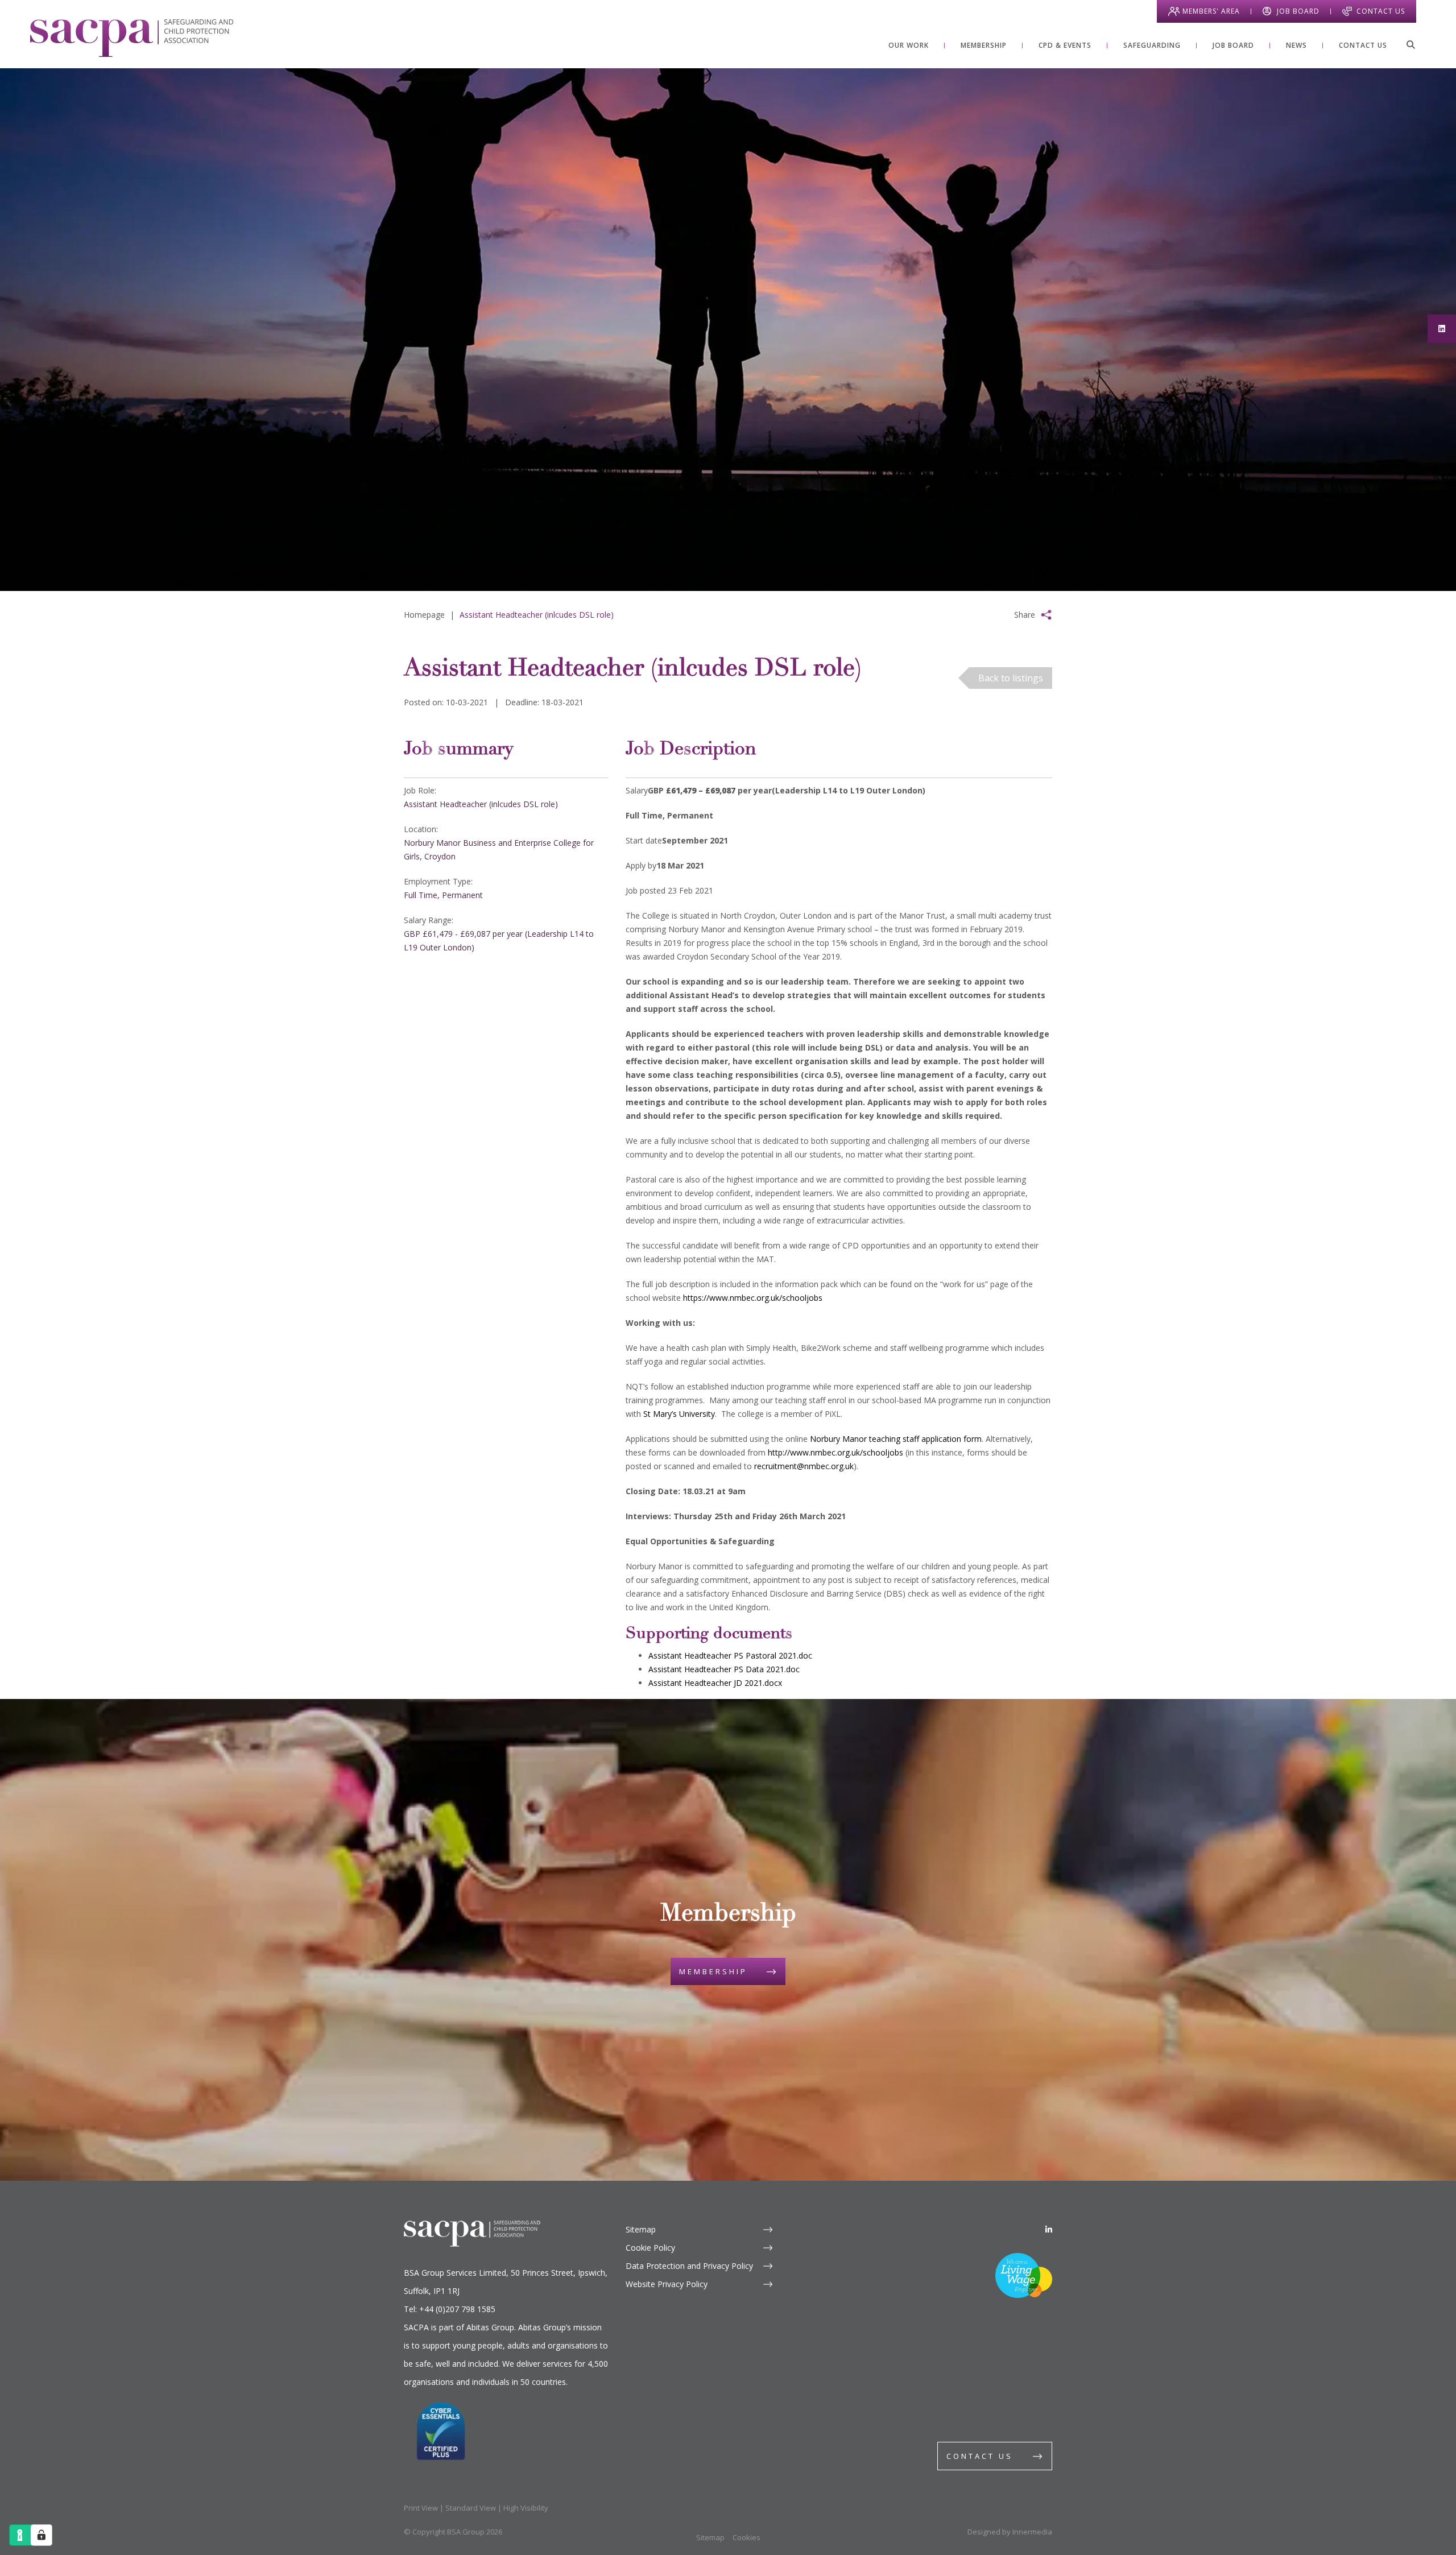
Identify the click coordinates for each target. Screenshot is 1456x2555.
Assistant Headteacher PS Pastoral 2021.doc (730, 1655)
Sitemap (641, 2229)
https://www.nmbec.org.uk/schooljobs (753, 1298)
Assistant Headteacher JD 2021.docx (715, 1683)
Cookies (746, 2537)
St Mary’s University (679, 1414)
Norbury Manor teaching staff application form (896, 1439)
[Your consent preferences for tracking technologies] (42, 2535)
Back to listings (1011, 678)
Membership (713, 1971)
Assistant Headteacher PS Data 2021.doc (724, 1669)
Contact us (980, 2456)
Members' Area (1211, 11)
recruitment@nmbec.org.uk (804, 1466)
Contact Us (1381, 11)
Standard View (471, 2508)
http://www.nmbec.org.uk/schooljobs (835, 1452)
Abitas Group (490, 2327)
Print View (421, 2508)
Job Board (1298, 11)
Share (1025, 615)
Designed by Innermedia (1010, 2532)
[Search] (1410, 44)
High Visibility (526, 2508)
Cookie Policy (650, 2248)
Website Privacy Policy (667, 2284)
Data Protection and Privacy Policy (689, 2266)
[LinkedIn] (1049, 2229)
